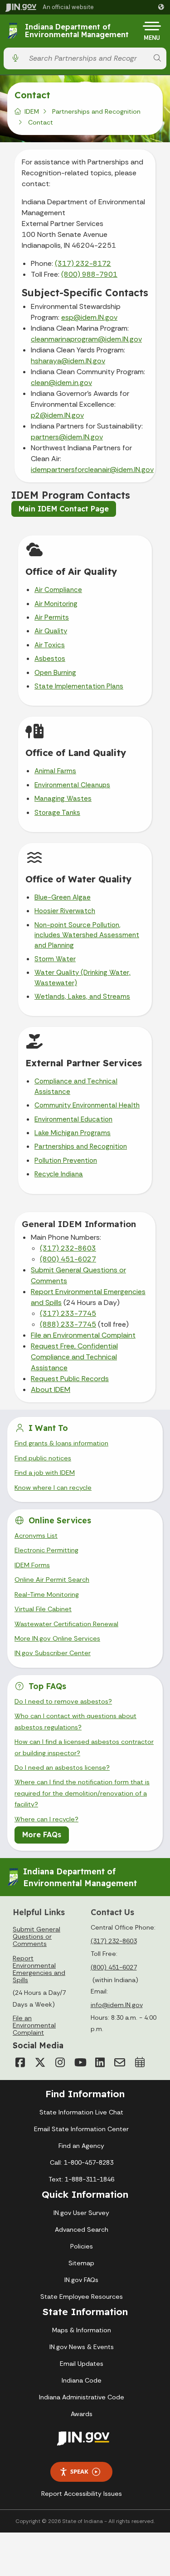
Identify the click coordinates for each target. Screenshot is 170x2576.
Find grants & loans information (61, 1443)
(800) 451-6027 (68, 1259)
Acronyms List (36, 1536)
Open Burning (55, 673)
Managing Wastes (63, 799)
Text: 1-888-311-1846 (81, 2179)
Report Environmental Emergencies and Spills (39, 1969)
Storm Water (55, 959)
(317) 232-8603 (68, 1248)
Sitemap (81, 2263)
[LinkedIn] (100, 2062)
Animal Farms (55, 771)
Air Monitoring (56, 604)
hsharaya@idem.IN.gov (68, 361)
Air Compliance (58, 590)
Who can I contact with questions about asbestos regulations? (75, 1721)
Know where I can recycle (53, 1488)
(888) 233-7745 (68, 1324)
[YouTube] (80, 2062)
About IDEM (51, 1389)
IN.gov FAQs (81, 2280)
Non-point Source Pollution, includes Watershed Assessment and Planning (87, 935)
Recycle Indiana (59, 1174)
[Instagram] (60, 2062)
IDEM (32, 111)
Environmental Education (73, 1119)
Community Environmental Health (87, 1105)
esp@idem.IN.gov (89, 317)
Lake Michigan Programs (73, 1133)
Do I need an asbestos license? (62, 1767)
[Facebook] (20, 2062)
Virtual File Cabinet (43, 1609)
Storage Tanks (57, 813)
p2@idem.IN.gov (57, 415)
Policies (82, 2246)
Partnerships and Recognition (96, 111)
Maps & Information (82, 2330)
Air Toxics (50, 645)
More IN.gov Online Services (57, 1638)
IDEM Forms (32, 1565)
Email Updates (82, 2364)
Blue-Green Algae (63, 897)
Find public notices (43, 1458)
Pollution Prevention (66, 1160)
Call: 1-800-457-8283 (82, 2162)
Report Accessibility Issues (82, 2494)
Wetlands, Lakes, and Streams (82, 997)
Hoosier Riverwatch (65, 911)
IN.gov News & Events (82, 2347)
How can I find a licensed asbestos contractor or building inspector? (84, 1747)
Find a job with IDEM (45, 1473)
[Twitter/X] (40, 2062)
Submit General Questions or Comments (36, 1936)
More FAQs (42, 1834)
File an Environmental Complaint (83, 1335)
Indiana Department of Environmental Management (77, 31)
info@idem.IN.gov (117, 2005)
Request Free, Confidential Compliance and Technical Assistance (74, 1357)
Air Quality (51, 631)
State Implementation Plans (79, 686)
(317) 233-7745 (68, 1313)
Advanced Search (82, 2229)
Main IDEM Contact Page (64, 509)
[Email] (120, 2062)
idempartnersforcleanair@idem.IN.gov (92, 469)
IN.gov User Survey (81, 2213)
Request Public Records (70, 1379)
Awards (82, 2414)
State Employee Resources (82, 2297)
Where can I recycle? (46, 1819)
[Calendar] (140, 2062)
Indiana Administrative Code (82, 2397)
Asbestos (50, 659)
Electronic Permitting (46, 1550)
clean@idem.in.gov (61, 383)
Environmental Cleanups (72, 785)
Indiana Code (82, 2380)
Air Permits (52, 617)
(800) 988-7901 (89, 274)
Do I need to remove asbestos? (63, 1701)
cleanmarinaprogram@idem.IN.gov (86, 339)
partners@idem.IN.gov (67, 437)
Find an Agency (81, 2146)
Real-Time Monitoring (47, 1594)
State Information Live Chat (81, 2112)
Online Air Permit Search (52, 1579)
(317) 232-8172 (83, 263)
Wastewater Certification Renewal (66, 1624)
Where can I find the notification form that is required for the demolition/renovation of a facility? (82, 1793)
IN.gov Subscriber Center (53, 1653)
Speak (79, 2471)
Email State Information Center (81, 2129)
